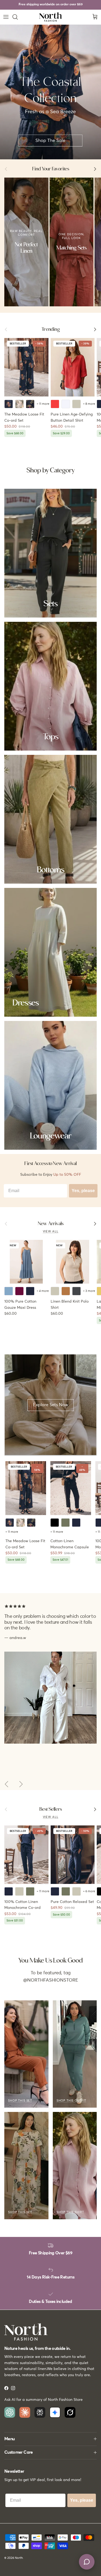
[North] (50, 17)
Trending (50, 329)
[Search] (18, 17)
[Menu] (6, 17)
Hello (23, 216)
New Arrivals (50, 1224)
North (19, 2558)
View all (51, 1232)
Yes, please (83, 1191)
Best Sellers (50, 1809)
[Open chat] (87, 2562)
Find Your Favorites (51, 169)
